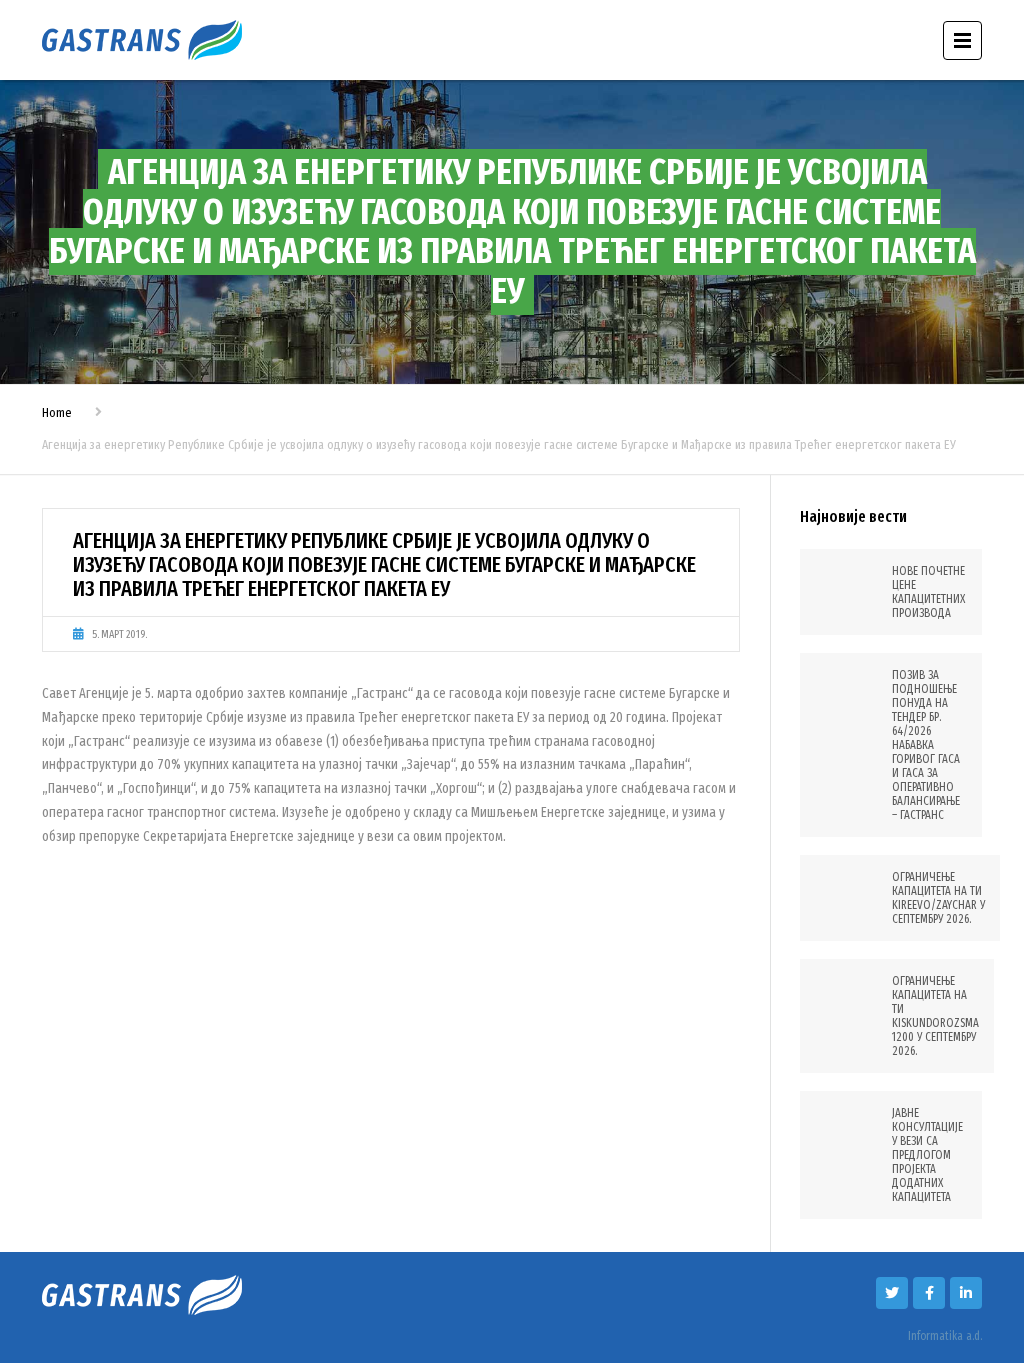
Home (57, 412)
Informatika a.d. (945, 1336)
